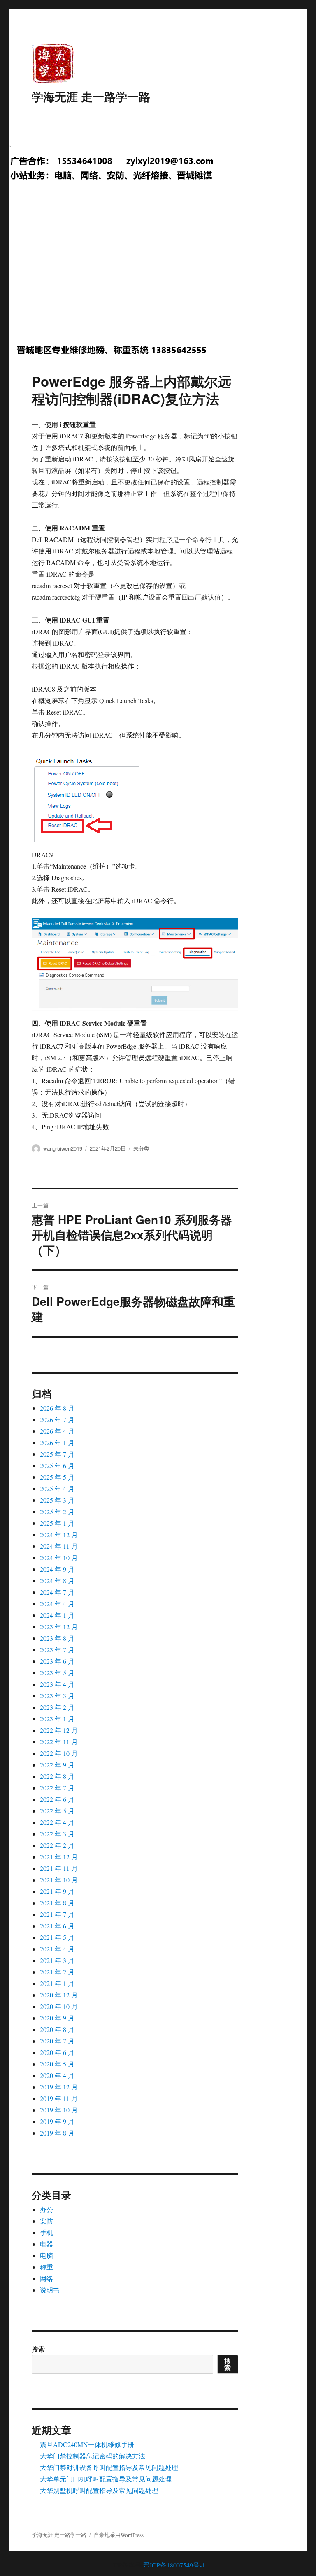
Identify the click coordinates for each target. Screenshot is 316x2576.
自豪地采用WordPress (119, 2535)
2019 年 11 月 (59, 2098)
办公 (46, 2209)
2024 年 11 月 (59, 1546)
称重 (46, 2267)
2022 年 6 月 (57, 1799)
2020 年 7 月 (57, 2041)
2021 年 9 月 (57, 1891)
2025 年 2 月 (57, 1512)
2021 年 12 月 (59, 1857)
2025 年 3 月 (57, 1500)
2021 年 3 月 (57, 1960)
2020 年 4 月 (57, 2075)
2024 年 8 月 (57, 1581)
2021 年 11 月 (59, 1868)
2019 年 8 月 (57, 2133)
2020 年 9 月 (57, 2018)
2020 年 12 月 (59, 1995)
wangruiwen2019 (63, 1148)
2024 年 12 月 (59, 1535)
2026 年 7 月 (57, 1419)
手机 (46, 2232)
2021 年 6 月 (57, 1926)
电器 (46, 2244)
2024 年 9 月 (57, 1569)
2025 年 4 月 (57, 1489)
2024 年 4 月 (57, 1604)
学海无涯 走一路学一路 (91, 96)
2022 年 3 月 (57, 1834)
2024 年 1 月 (57, 1615)
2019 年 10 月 (59, 2110)
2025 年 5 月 (57, 1477)
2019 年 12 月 (59, 2087)
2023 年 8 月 (57, 1638)
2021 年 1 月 (57, 1983)
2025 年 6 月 (57, 1466)
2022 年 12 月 (59, 1730)
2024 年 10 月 (59, 1558)
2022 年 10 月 (59, 1753)
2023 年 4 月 (57, 1684)
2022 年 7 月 (57, 1788)
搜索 (38, 2349)
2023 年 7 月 (57, 1650)
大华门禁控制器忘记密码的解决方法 (93, 2456)
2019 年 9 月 (57, 2121)
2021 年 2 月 (57, 1972)
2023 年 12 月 (59, 1627)
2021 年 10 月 (59, 1880)
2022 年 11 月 (59, 1742)
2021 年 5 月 (57, 1937)
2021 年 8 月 (57, 1903)
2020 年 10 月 (59, 2006)
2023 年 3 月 (57, 1696)
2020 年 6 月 (57, 2052)
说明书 (50, 2290)
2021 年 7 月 (57, 1914)
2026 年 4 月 (57, 1431)
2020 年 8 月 (57, 2029)
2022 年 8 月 (57, 1776)
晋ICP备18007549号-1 (174, 2565)
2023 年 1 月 (57, 1719)
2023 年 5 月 (57, 1673)
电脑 (46, 2255)
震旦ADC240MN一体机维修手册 (87, 2444)
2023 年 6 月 (57, 1661)
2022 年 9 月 (57, 1765)
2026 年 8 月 (57, 1408)
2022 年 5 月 (57, 1811)
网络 (46, 2278)
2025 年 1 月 (57, 1523)
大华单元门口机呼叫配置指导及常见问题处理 (106, 2479)
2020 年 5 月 (57, 2064)
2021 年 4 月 (57, 1949)
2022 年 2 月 (57, 1845)
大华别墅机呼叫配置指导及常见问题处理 (99, 2490)
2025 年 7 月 (57, 1454)
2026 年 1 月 (57, 1443)
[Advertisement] (160, 270)
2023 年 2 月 (57, 1707)
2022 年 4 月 (57, 1822)
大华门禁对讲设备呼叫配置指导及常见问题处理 (109, 2467)
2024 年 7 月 (57, 1592)
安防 (46, 2221)
